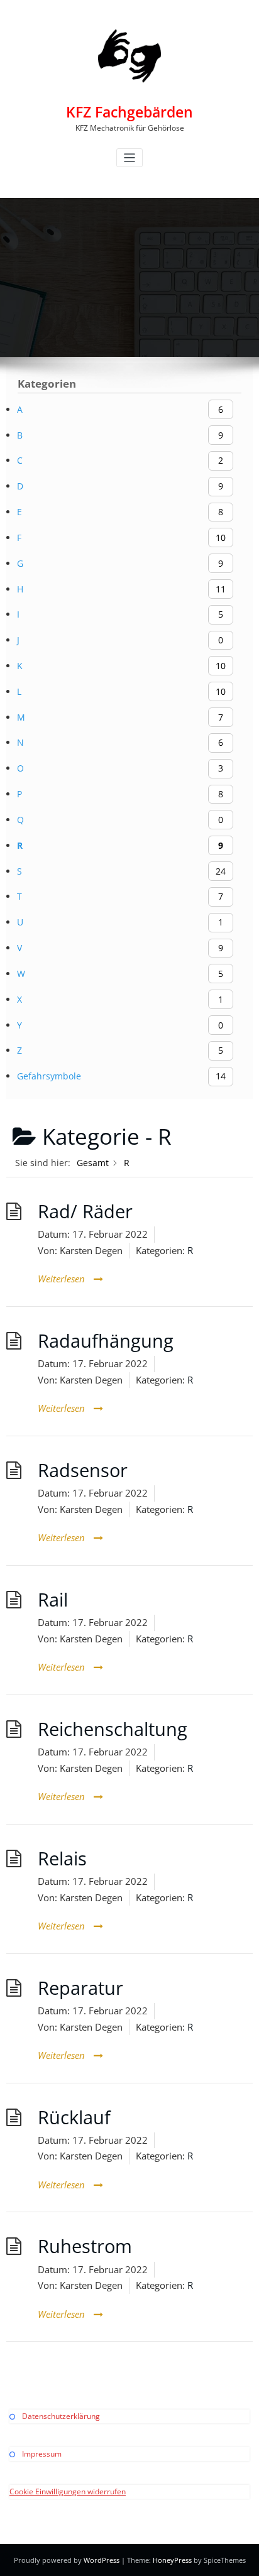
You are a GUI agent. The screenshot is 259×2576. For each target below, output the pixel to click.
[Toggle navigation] (130, 158)
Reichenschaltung (113, 1729)
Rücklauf (74, 2117)
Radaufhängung (106, 1341)
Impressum (42, 2454)
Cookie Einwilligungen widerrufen (68, 2491)
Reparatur (80, 1988)
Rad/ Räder (85, 1211)
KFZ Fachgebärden (129, 112)
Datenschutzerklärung (61, 2416)
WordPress (102, 2560)
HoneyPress (172, 2560)
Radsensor (83, 1470)
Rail (53, 1600)
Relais (62, 1858)
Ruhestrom (85, 2246)
